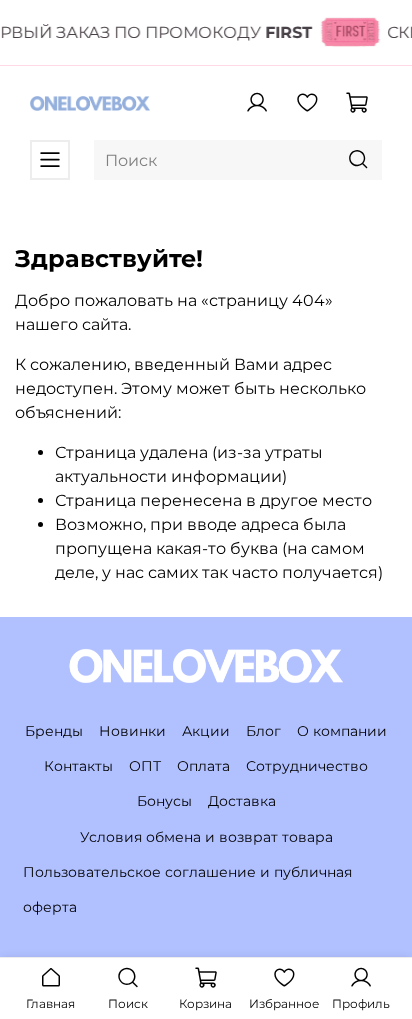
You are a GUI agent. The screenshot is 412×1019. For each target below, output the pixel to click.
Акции (206, 731)
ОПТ (145, 766)
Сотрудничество (307, 766)
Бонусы (164, 801)
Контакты (78, 766)
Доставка (242, 801)
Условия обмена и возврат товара (206, 837)
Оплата (203, 766)
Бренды (54, 731)
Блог (263, 731)
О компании (342, 731)
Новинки (132, 731)
